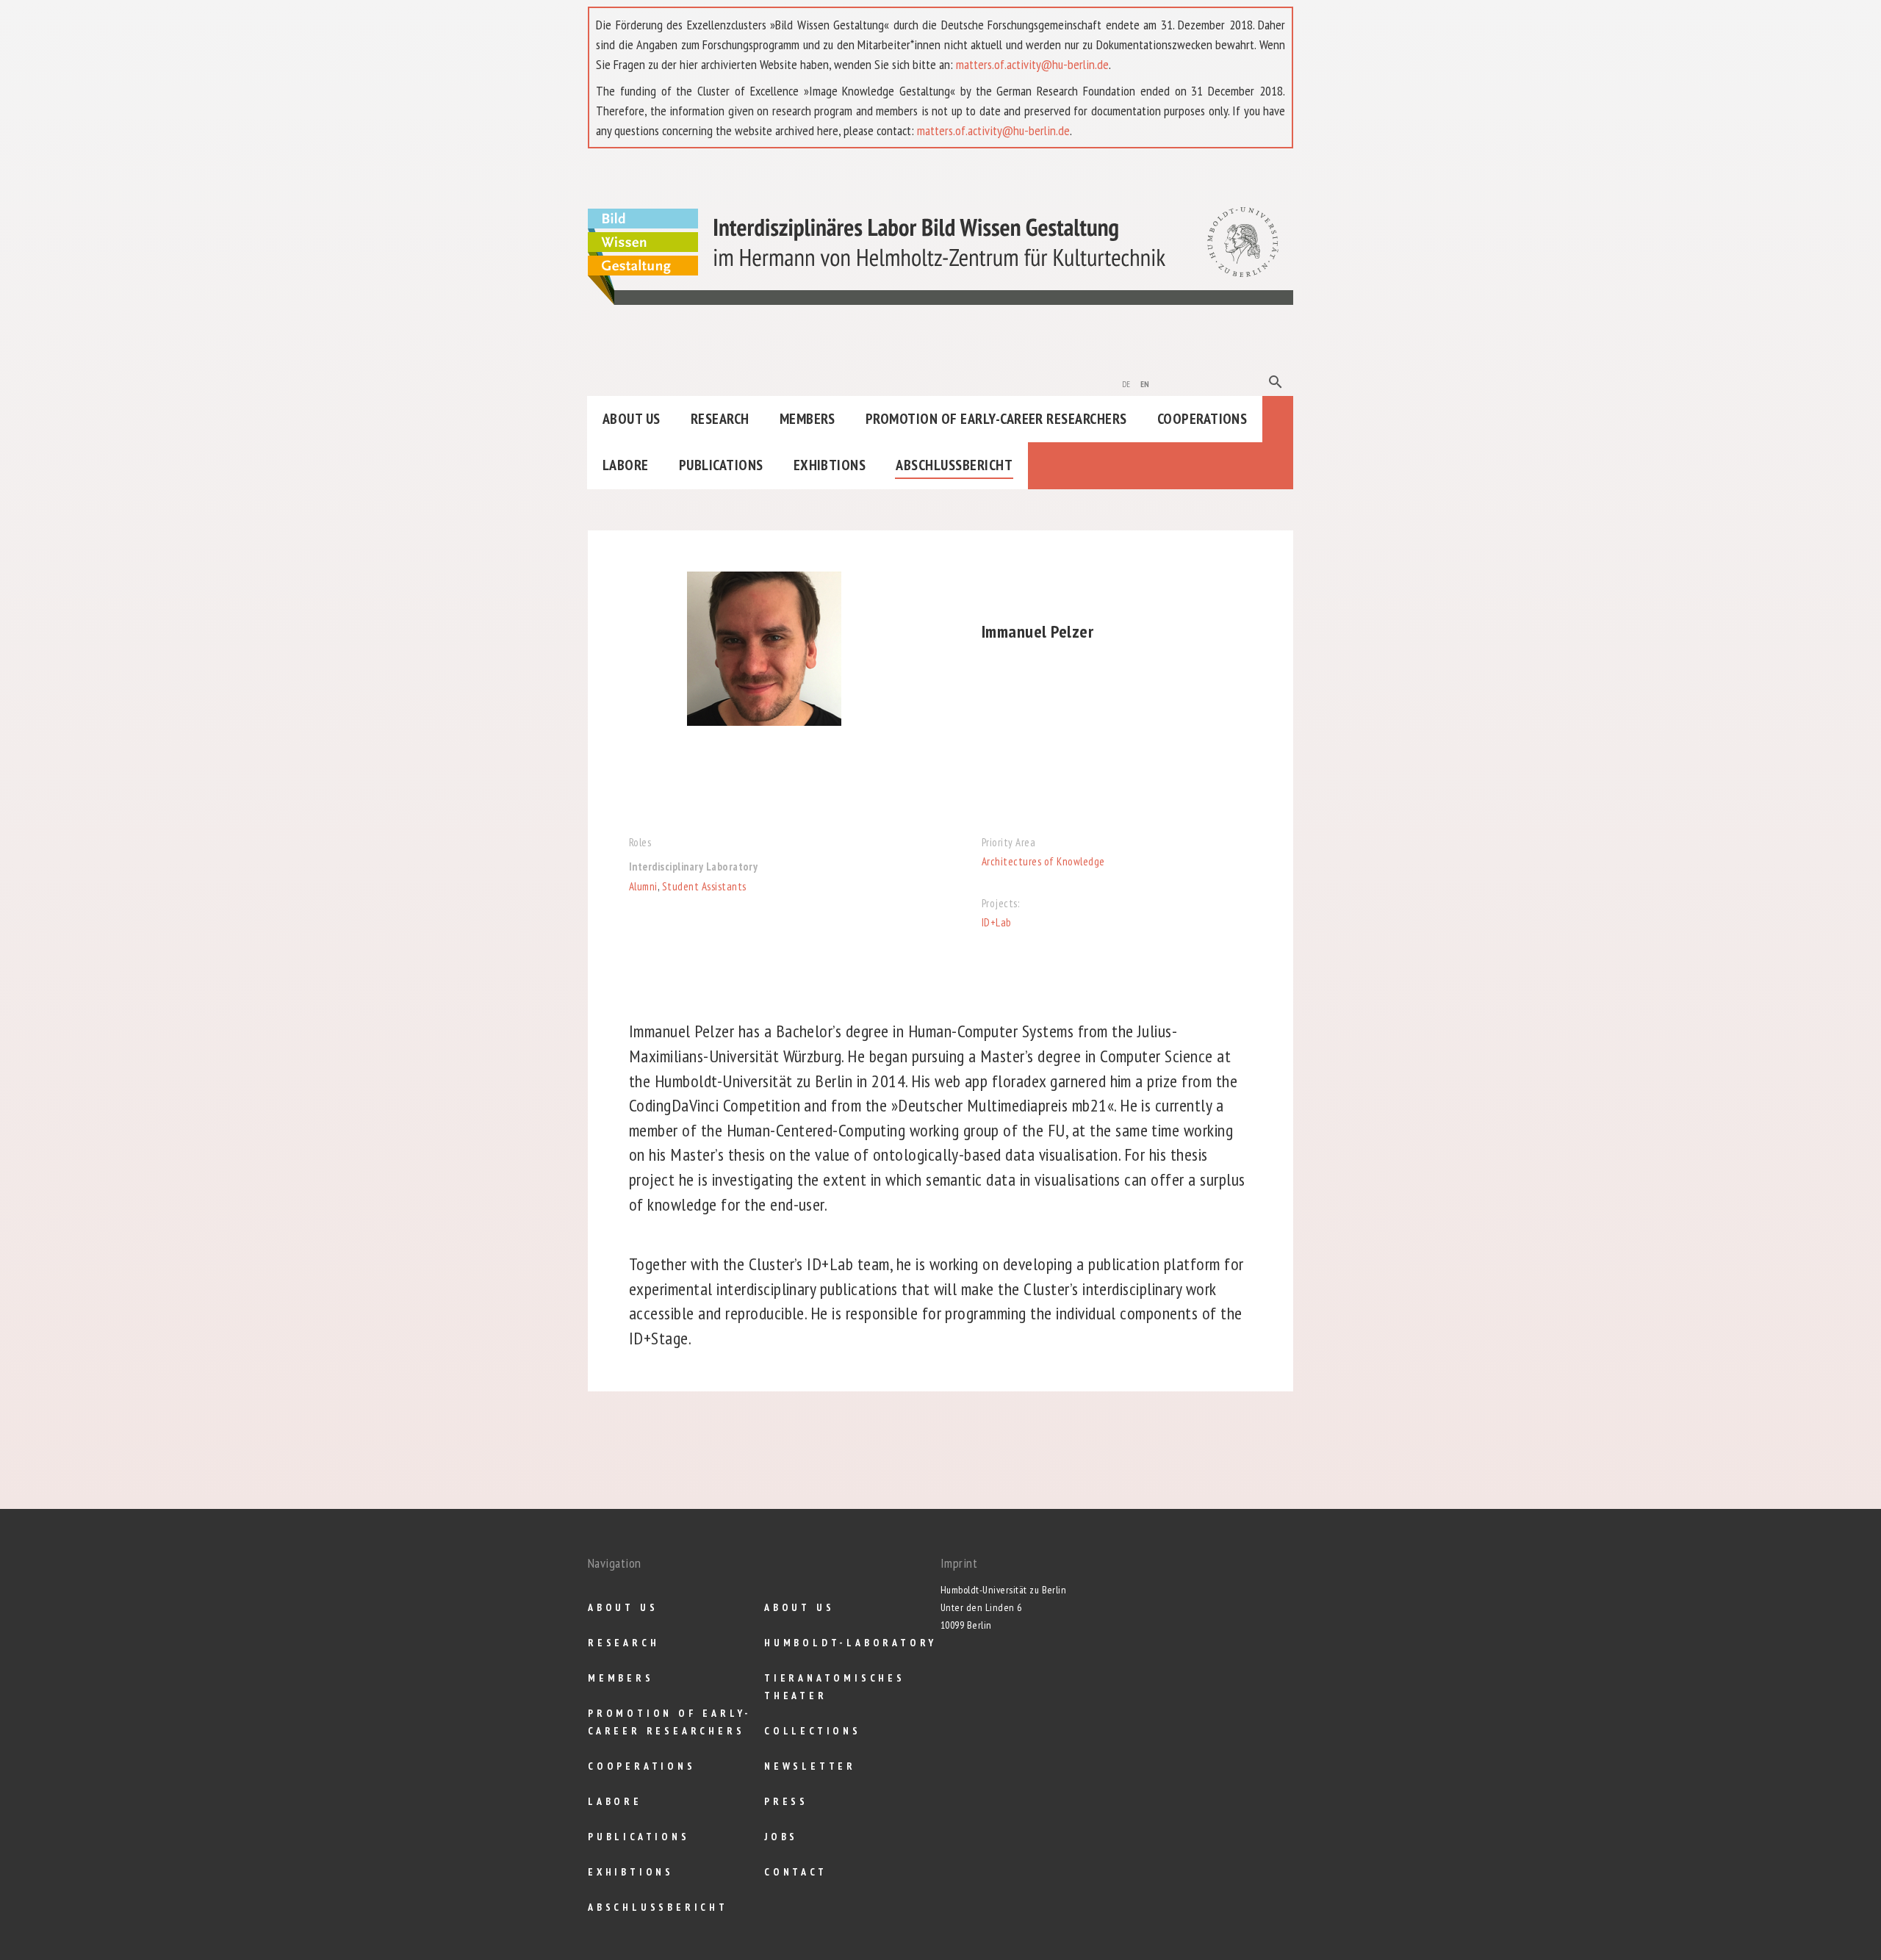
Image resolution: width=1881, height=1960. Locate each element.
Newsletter (810, 1766)
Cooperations (1202, 419)
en (1145, 383)
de (1126, 383)
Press (786, 1801)
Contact (796, 1872)
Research (720, 419)
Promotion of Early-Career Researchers (996, 419)
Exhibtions (830, 465)
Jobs (781, 1837)
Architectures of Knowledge (1043, 861)
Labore (626, 465)
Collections (813, 1731)
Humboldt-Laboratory (850, 1643)
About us (632, 419)
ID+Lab (997, 922)
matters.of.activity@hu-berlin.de (1032, 64)
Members (808, 419)
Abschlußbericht (954, 465)
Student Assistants (704, 886)
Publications (721, 465)
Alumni (643, 886)
